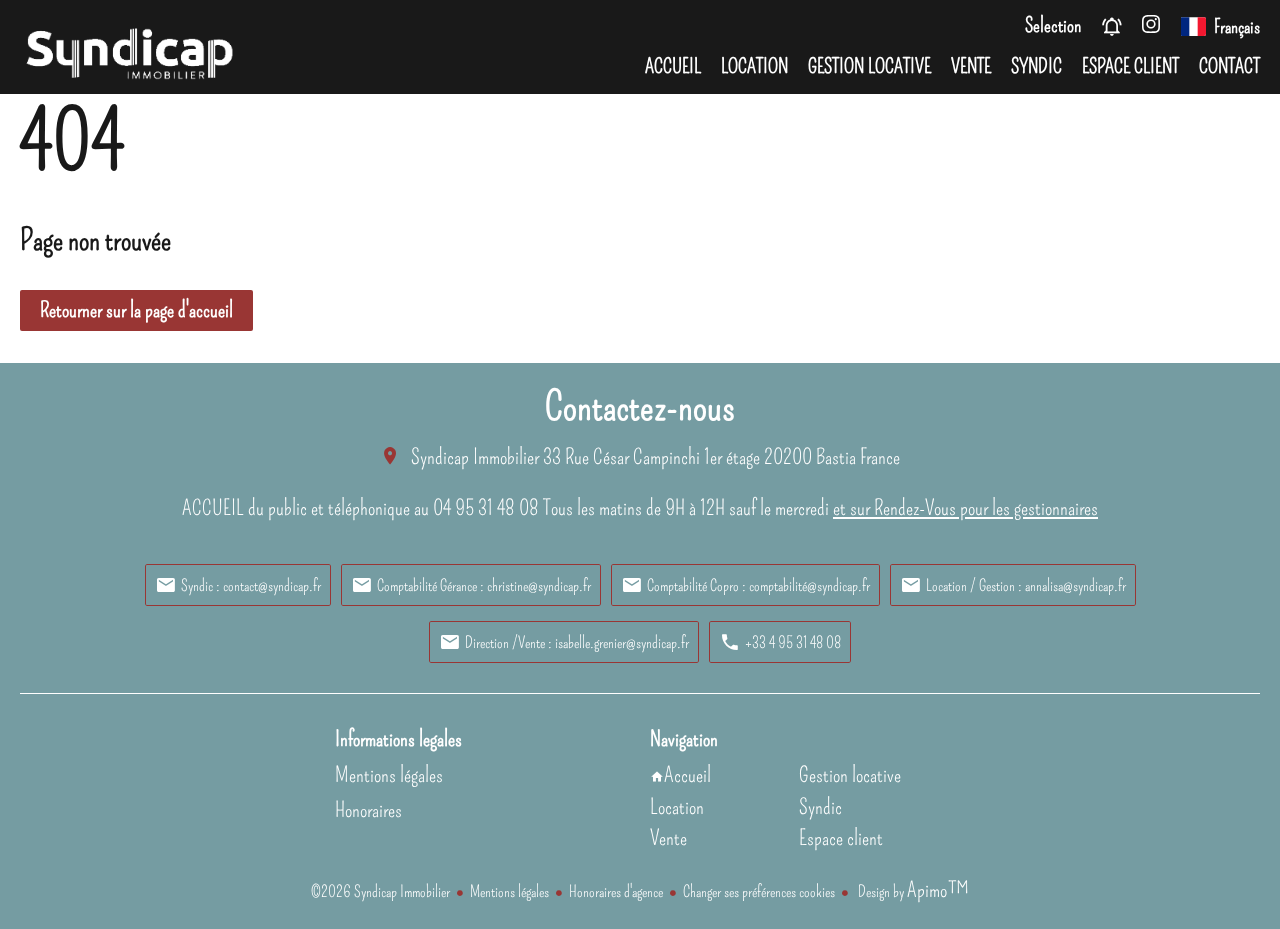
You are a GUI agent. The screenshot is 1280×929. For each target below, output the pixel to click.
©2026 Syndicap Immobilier (380, 891)
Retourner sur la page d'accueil (136, 310)
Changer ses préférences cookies (759, 891)
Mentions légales (509, 891)
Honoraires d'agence (616, 891)
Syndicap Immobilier (475, 457)
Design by (912, 891)
